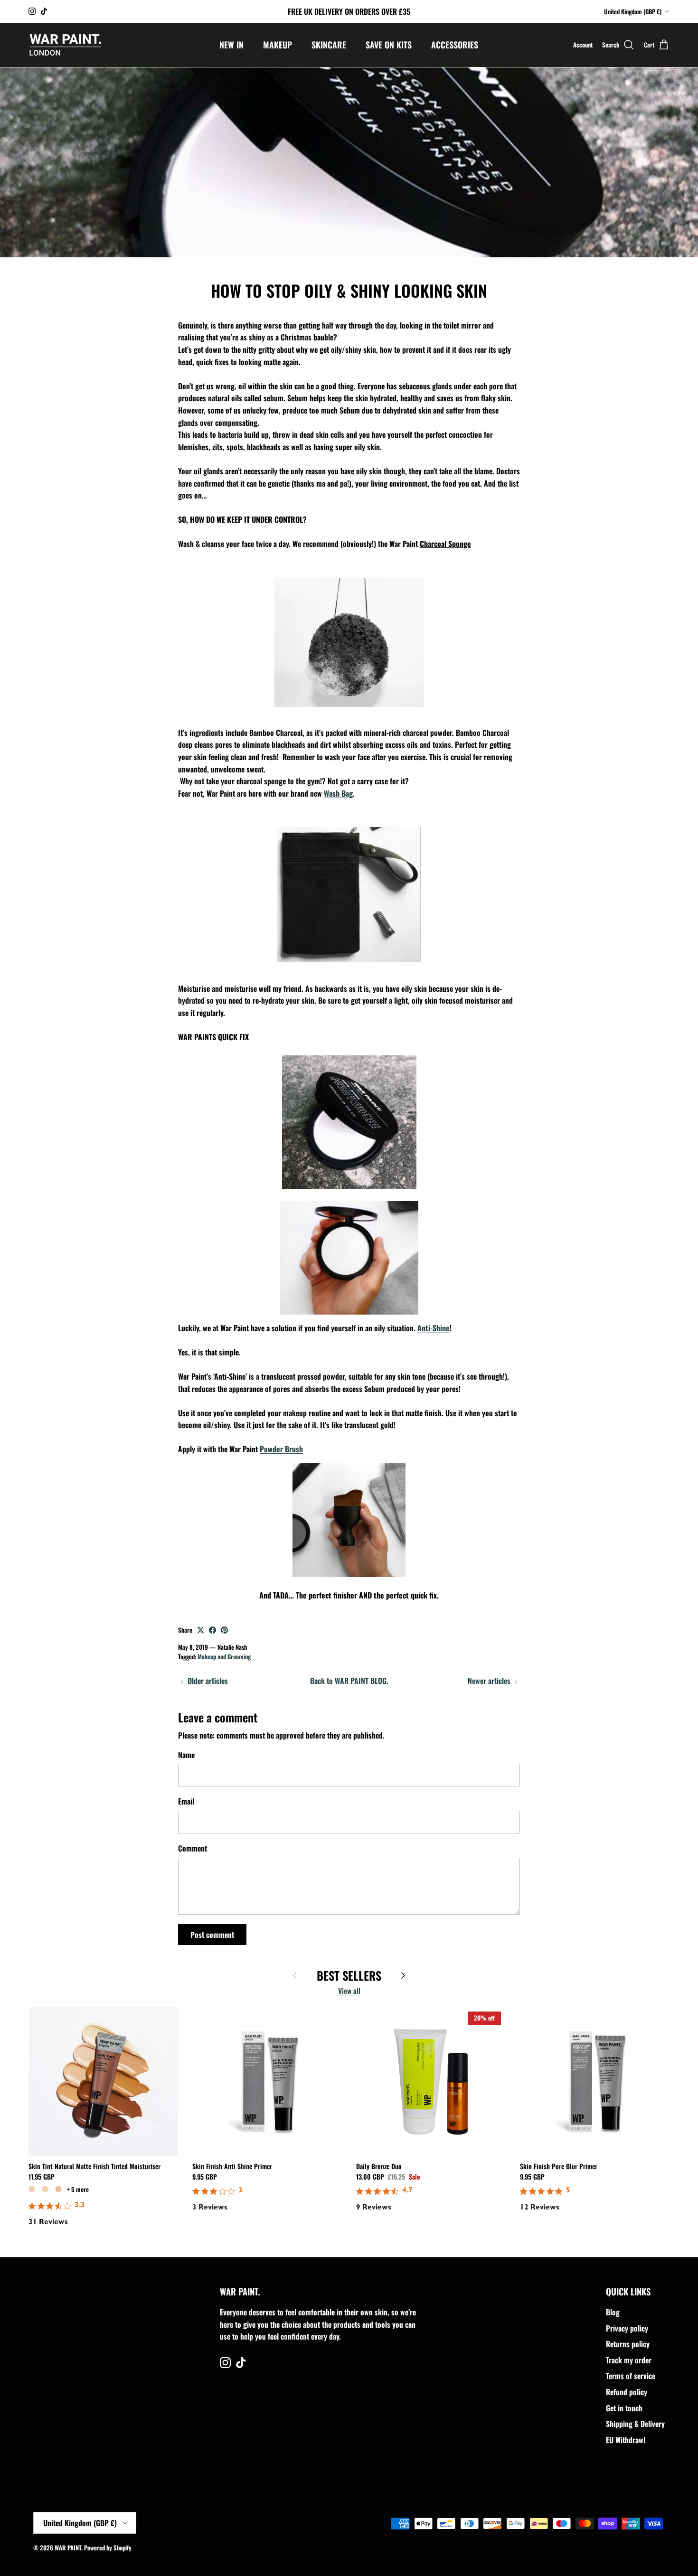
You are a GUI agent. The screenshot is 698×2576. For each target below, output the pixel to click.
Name (186, 1755)
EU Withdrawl (626, 2440)
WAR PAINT (68, 2548)
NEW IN (231, 45)
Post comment (212, 1935)
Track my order (629, 2360)
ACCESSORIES (455, 45)
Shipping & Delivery (635, 2424)
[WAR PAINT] (65, 45)
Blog (613, 2312)
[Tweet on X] (201, 1630)
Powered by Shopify (108, 2548)
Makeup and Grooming (224, 1656)
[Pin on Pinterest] (224, 1630)
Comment (193, 1848)
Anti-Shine (434, 1328)
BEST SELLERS (349, 1976)
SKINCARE (329, 45)
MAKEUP (278, 45)
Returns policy (628, 2344)
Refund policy (627, 2392)
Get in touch (624, 2408)
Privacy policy (627, 2328)
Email (186, 1801)
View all (349, 1991)
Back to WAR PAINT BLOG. (349, 1681)
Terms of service (631, 2376)
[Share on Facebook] (212, 1630)
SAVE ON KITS (389, 45)
